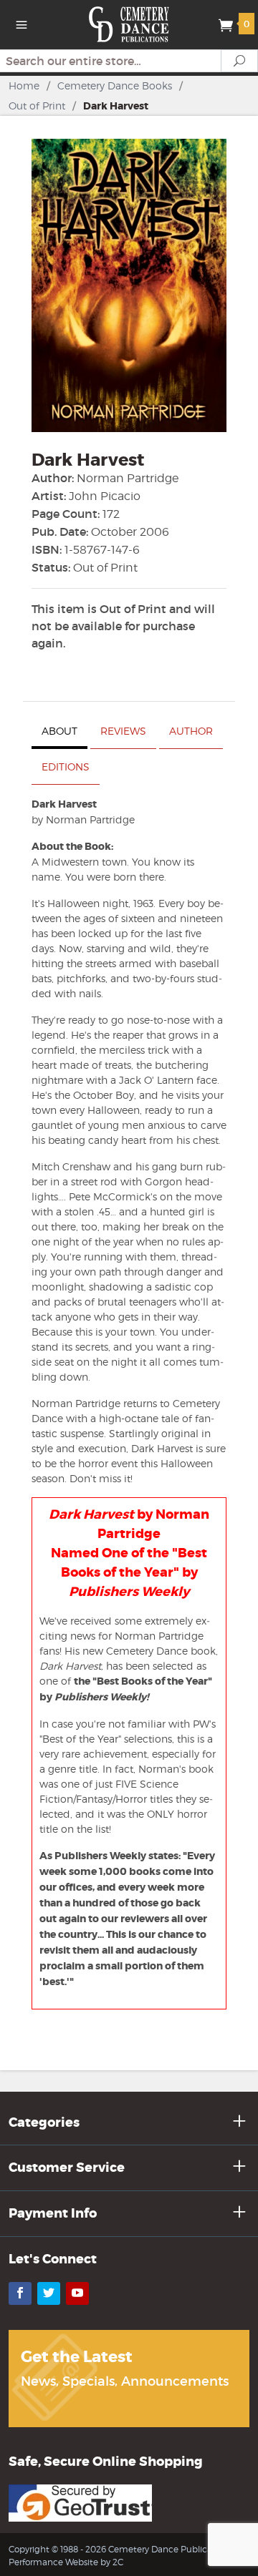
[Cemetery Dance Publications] (129, 23)
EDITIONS (66, 767)
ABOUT (59, 731)
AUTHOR (191, 731)
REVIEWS (123, 731)
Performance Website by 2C (66, 2562)
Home (24, 85)
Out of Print (37, 106)
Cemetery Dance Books (115, 85)
